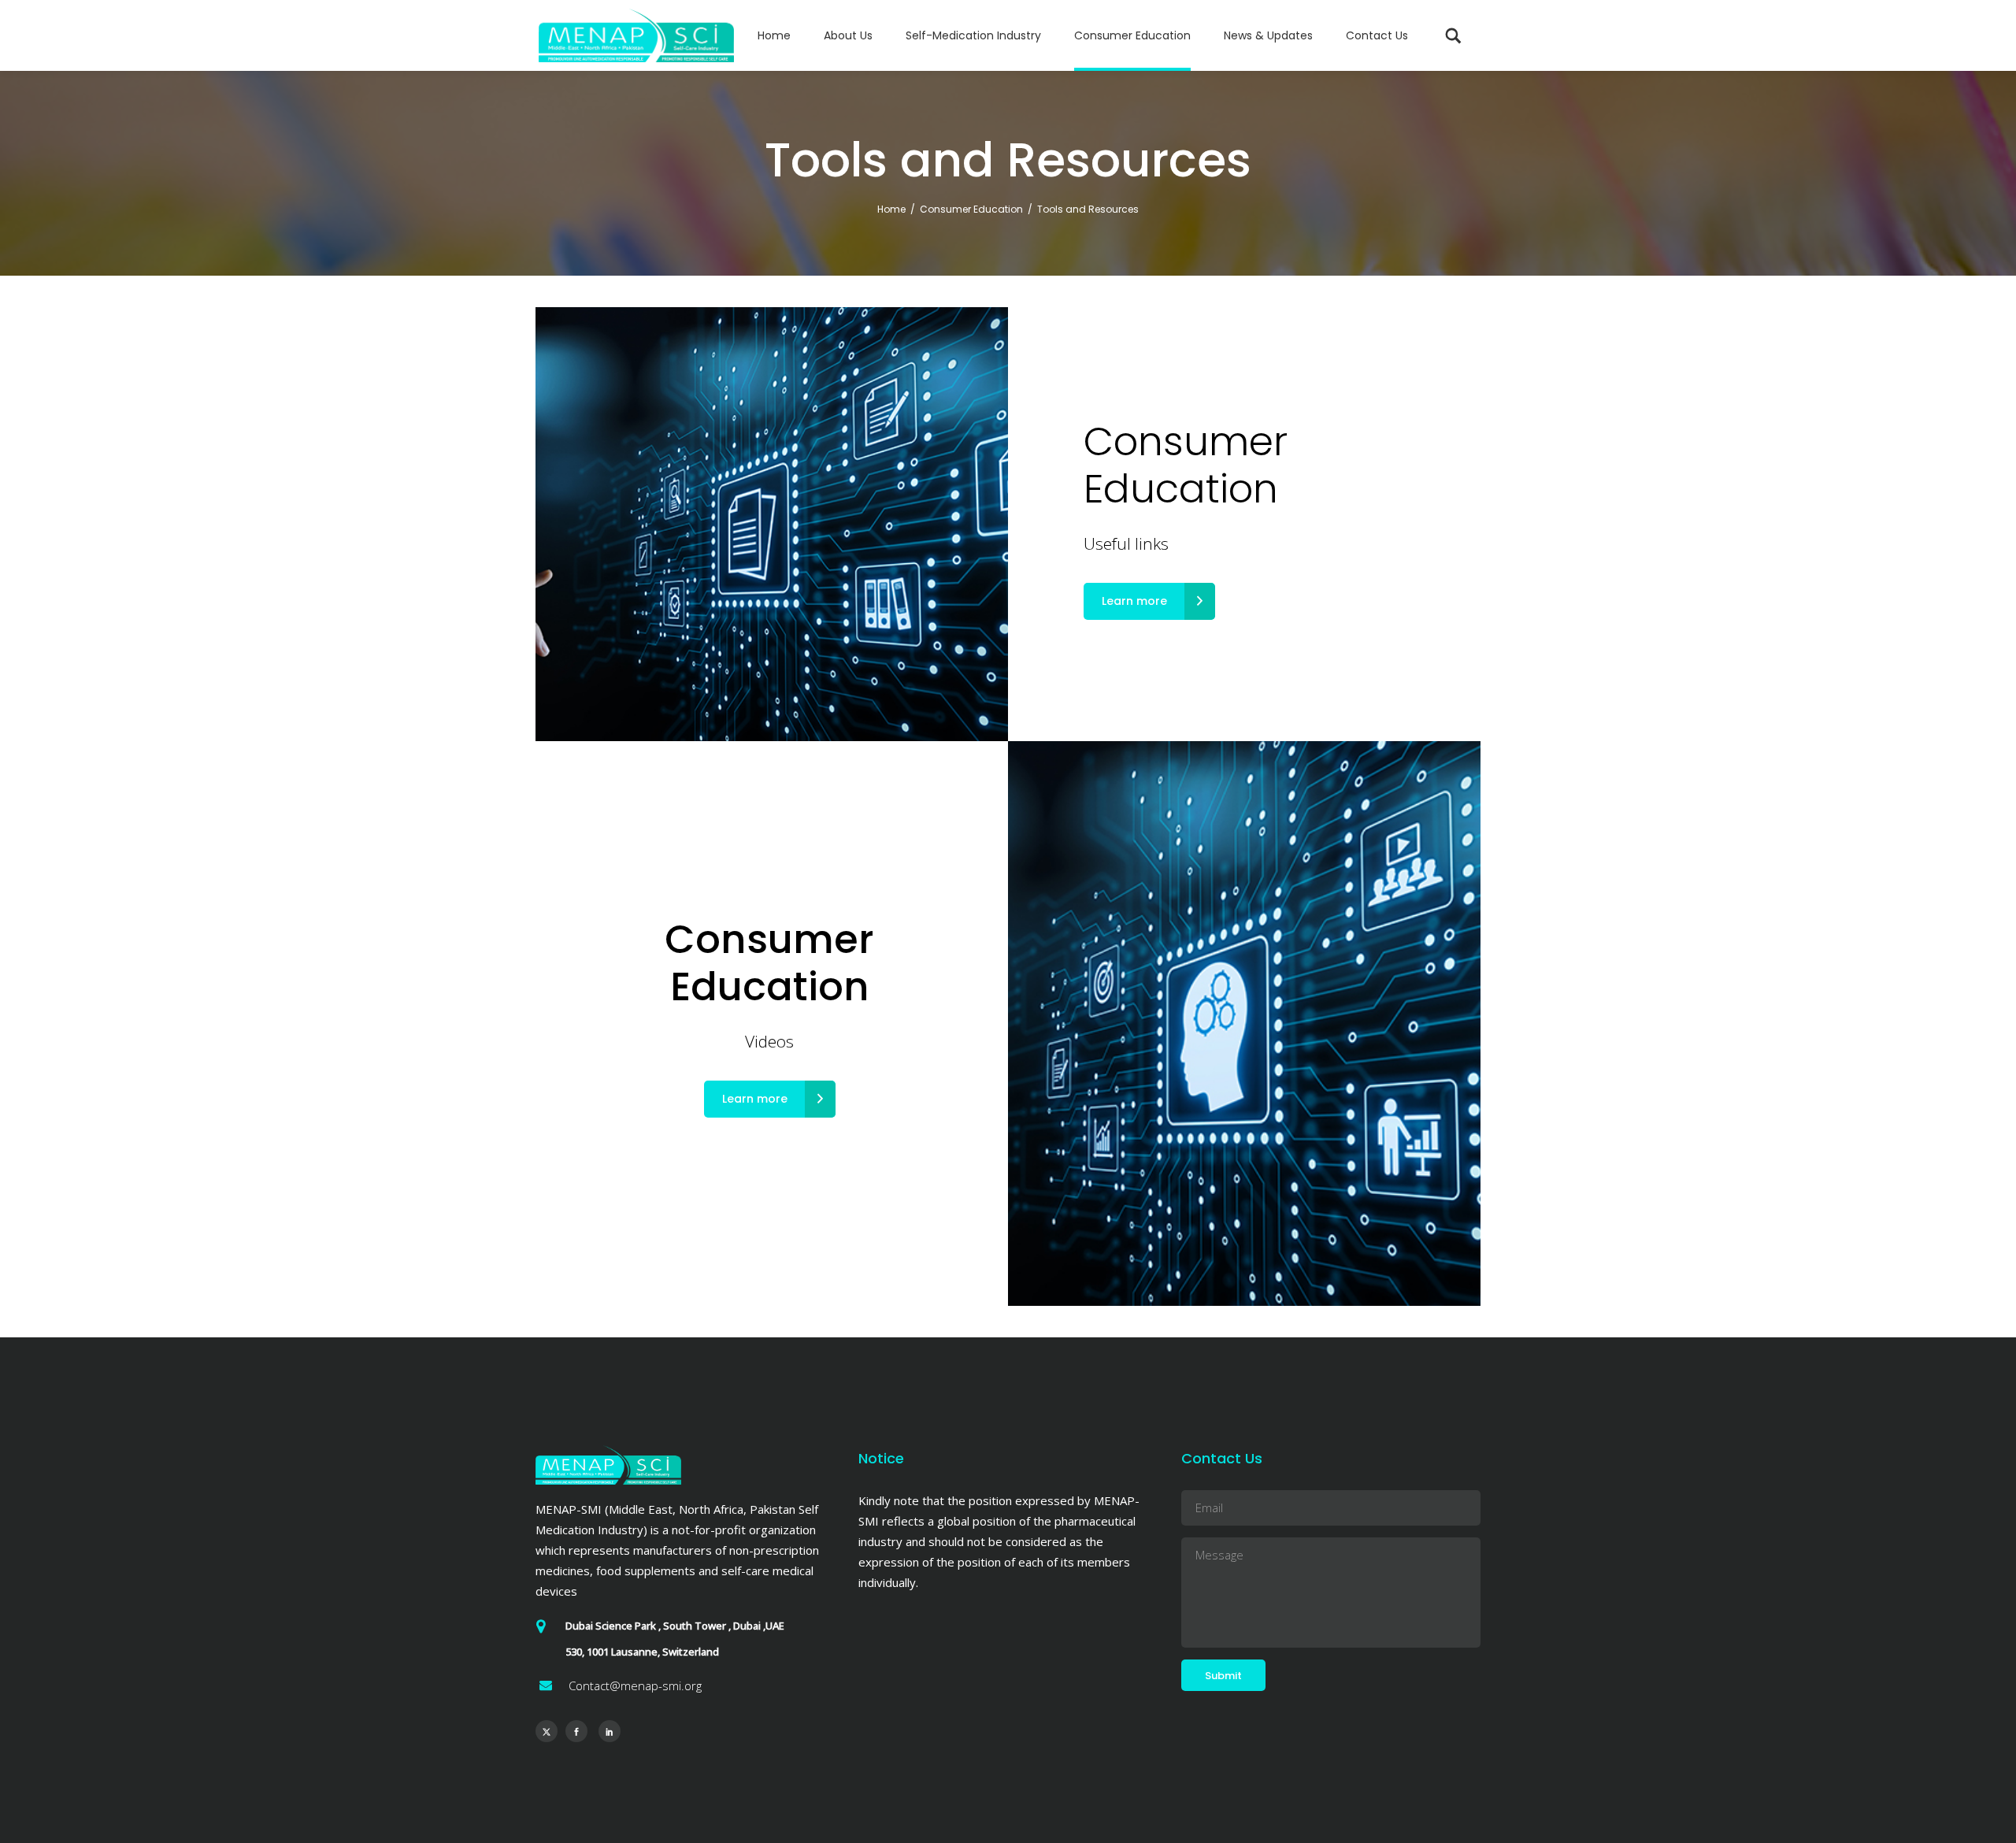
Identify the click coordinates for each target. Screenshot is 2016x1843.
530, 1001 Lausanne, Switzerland (642, 1652)
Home (891, 209)
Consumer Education (971, 209)
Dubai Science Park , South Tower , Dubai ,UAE (675, 1626)
